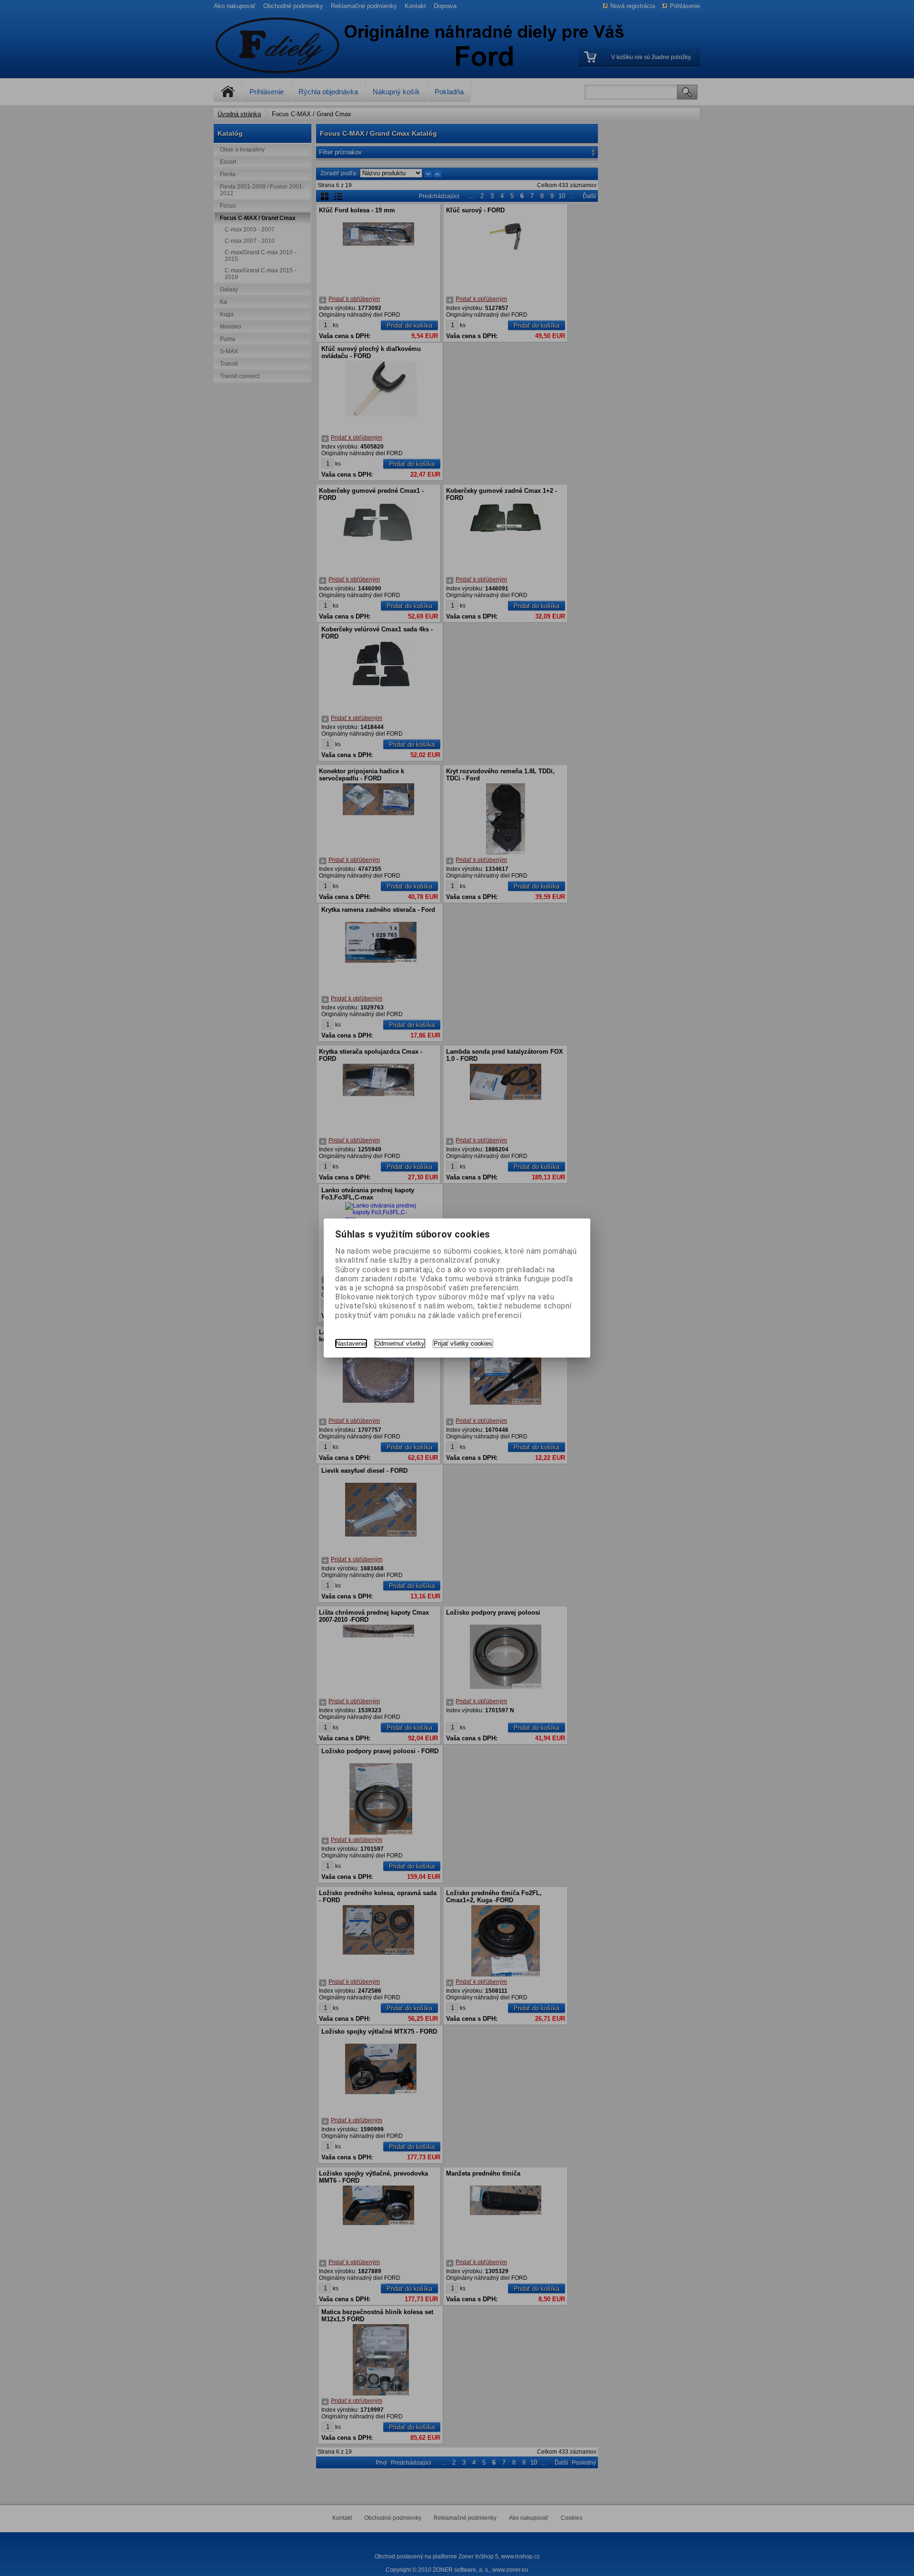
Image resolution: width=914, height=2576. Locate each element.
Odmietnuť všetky (400, 1343)
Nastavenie (351, 1343)
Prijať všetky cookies (463, 1343)
